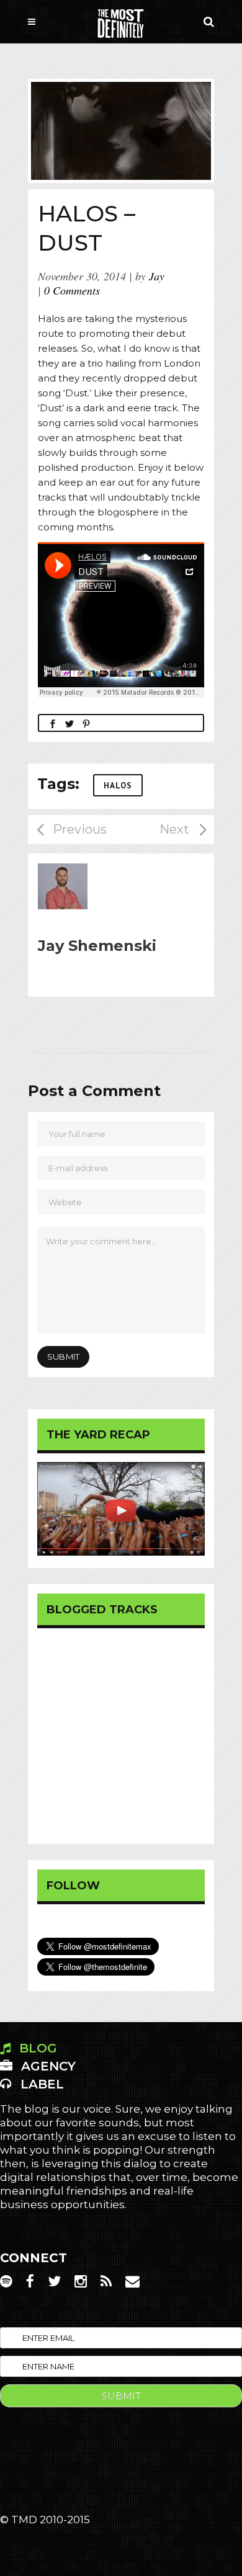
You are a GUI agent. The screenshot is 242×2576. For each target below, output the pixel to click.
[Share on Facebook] (53, 723)
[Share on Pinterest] (86, 723)
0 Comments (72, 290)
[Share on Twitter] (69, 723)
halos (118, 786)
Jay (157, 276)
